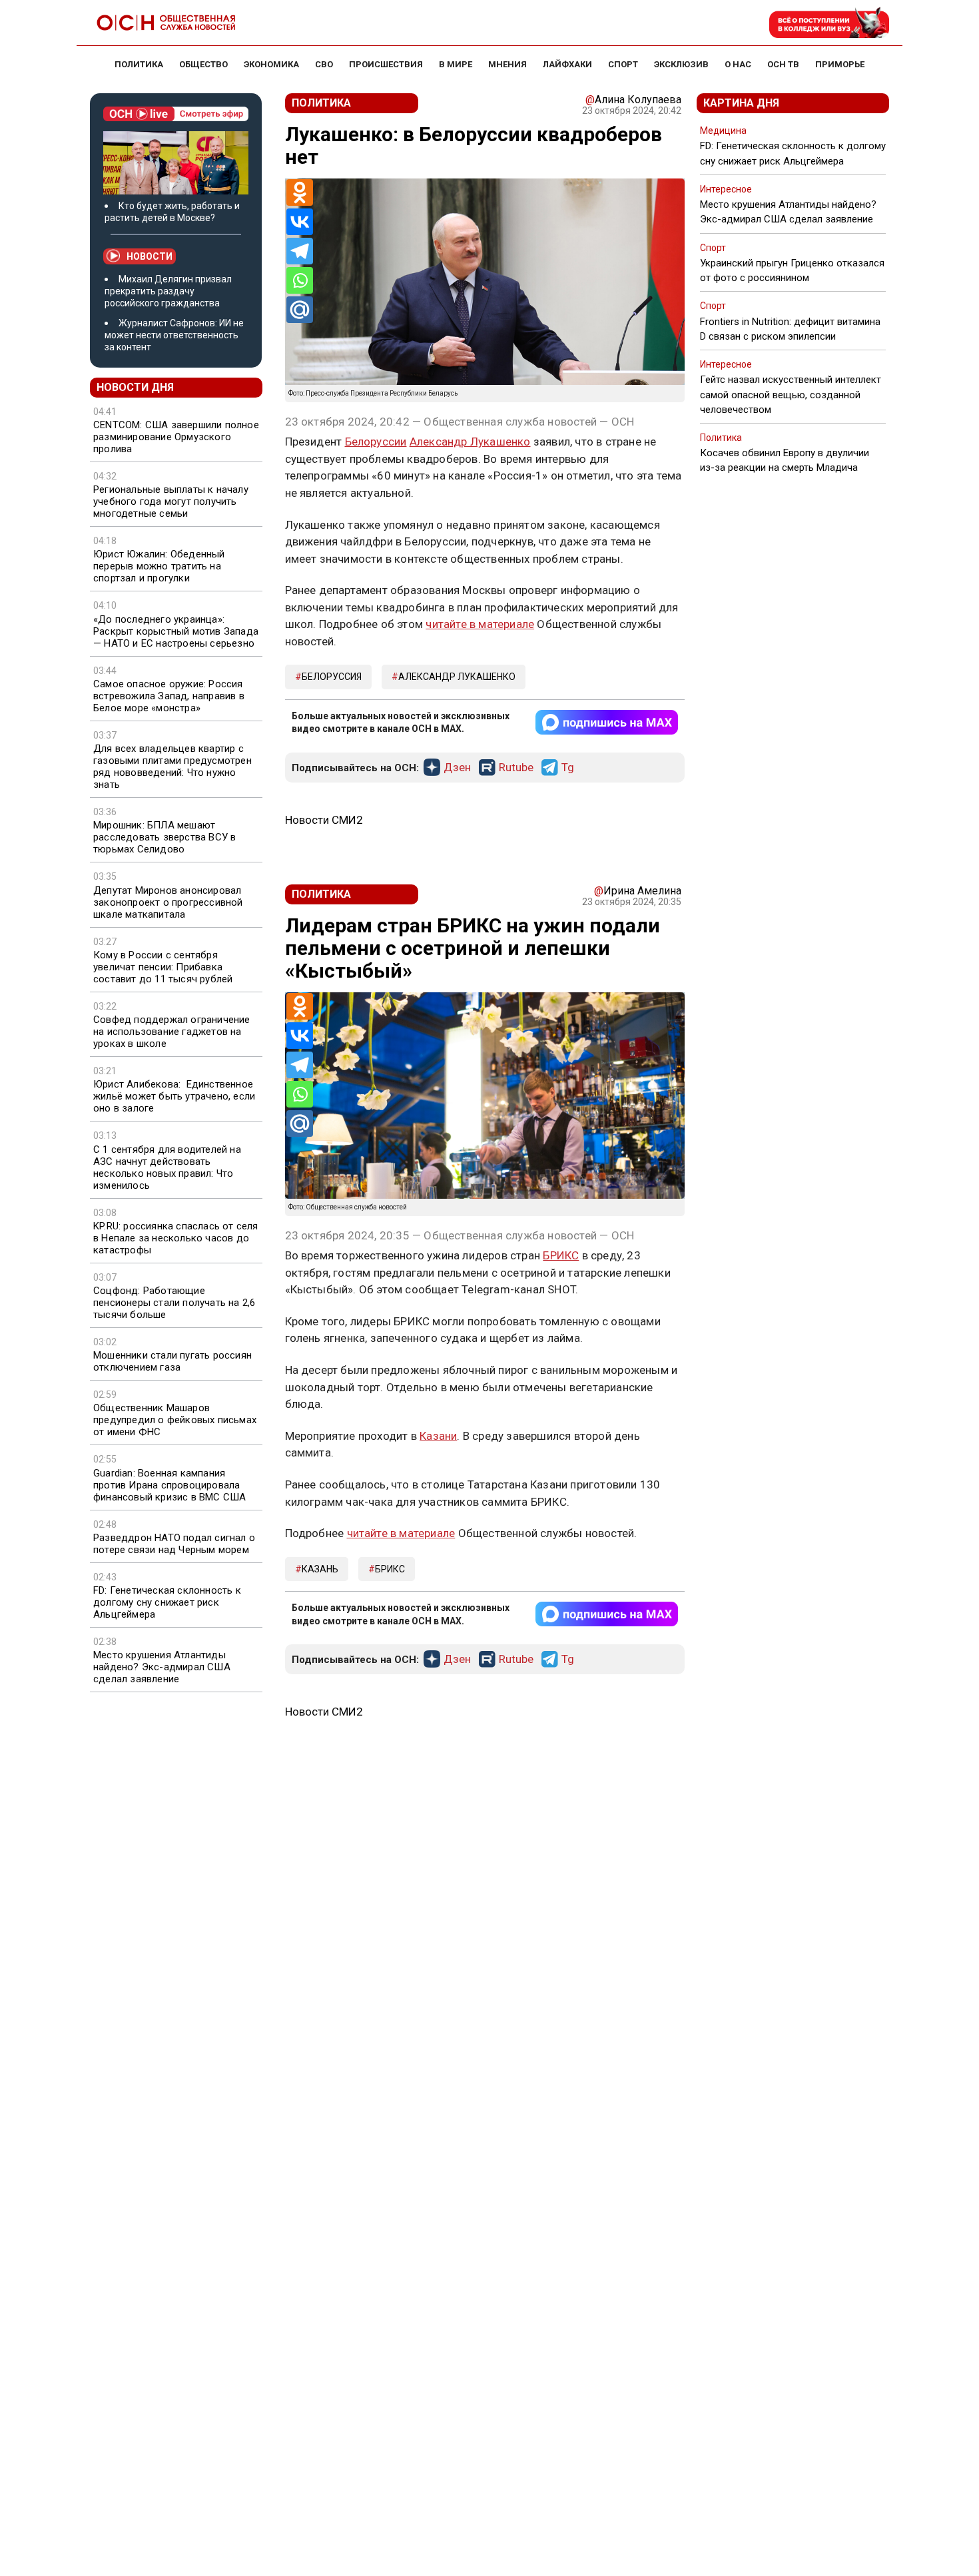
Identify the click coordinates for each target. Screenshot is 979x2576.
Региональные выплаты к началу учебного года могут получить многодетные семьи (171, 501)
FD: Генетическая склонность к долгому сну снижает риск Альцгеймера (167, 1602)
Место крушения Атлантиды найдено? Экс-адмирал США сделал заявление (162, 1667)
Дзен (457, 768)
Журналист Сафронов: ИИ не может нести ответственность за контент (174, 335)
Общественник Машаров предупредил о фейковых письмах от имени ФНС (175, 1420)
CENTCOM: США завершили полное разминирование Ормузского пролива (176, 437)
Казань (320, 1569)
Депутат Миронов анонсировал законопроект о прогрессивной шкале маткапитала (168, 902)
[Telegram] (300, 251)
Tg (568, 768)
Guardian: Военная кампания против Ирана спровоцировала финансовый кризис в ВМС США (169, 1485)
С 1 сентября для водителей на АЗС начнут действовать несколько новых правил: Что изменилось (167, 1167)
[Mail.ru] (300, 310)
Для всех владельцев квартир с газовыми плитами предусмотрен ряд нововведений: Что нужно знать (172, 767)
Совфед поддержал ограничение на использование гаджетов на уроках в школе (172, 1032)
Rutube (516, 768)
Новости (150, 256)
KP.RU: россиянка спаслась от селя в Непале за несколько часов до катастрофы (176, 1238)
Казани (438, 1436)
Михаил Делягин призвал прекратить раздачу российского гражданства (168, 291)
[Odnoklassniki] (300, 192)
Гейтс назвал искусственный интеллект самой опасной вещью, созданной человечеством (791, 394)
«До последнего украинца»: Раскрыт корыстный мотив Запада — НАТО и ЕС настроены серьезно (176, 631)
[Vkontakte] (300, 222)
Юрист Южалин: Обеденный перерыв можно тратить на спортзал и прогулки (159, 566)
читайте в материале (480, 624)
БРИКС (561, 1255)
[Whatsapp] (300, 280)
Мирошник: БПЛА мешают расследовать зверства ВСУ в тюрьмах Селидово (164, 837)
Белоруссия (332, 677)
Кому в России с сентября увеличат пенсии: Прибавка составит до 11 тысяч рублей (163, 967)
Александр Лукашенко (470, 442)
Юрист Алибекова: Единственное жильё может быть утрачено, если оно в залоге (174, 1096)
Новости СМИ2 (324, 820)
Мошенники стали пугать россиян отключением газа (172, 1361)
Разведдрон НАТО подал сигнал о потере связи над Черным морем (174, 1544)
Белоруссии (376, 442)
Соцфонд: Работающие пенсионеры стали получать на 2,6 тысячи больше (174, 1303)
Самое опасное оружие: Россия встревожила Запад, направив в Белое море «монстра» (169, 696)
